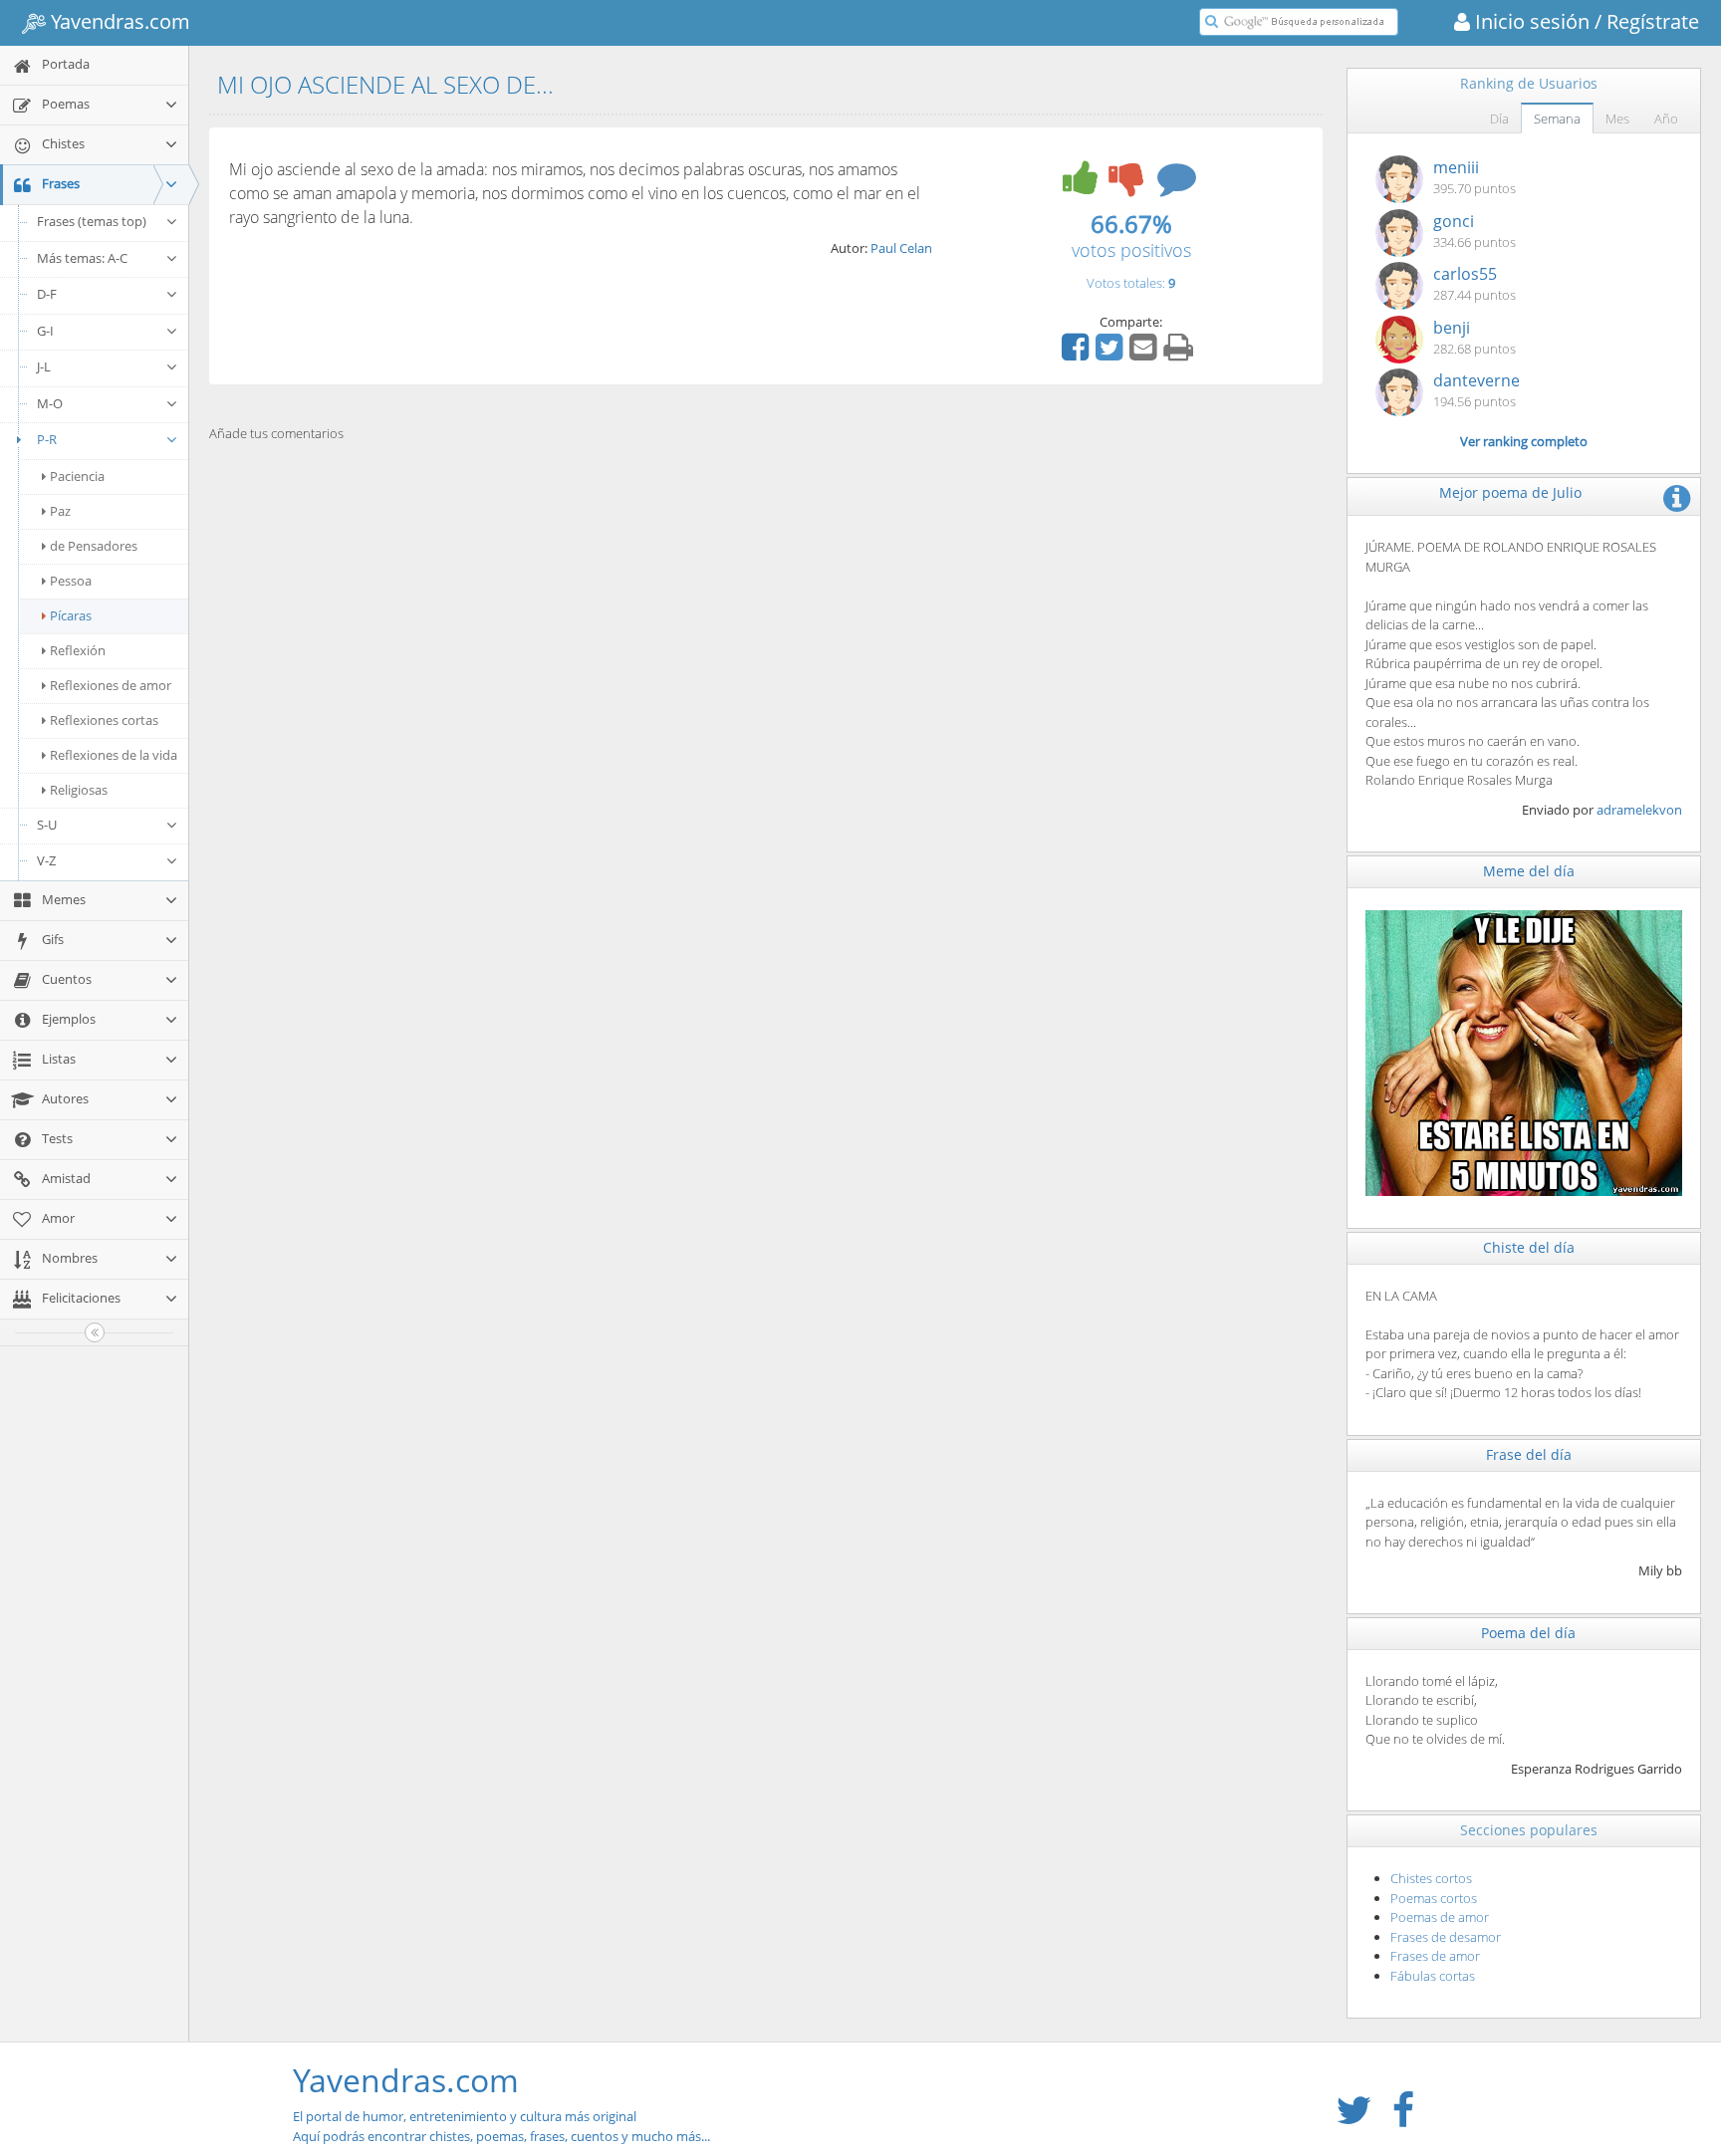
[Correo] (1145, 354)
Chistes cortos (1431, 1878)
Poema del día (1528, 1633)
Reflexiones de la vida (114, 755)
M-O (50, 403)
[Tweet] (1111, 354)
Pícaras (71, 615)
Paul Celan (901, 248)
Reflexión (78, 650)
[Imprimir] (1181, 354)
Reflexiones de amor (111, 685)
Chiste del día (1529, 1247)
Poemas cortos (1434, 1898)
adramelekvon (1639, 810)
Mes (1617, 119)
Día (1499, 119)
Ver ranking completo (1524, 441)
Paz (60, 511)
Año (1666, 119)
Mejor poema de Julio (1510, 492)
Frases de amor (1435, 1956)
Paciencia (77, 476)
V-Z (46, 860)
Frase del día (1529, 1454)
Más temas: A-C (82, 258)
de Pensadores (94, 546)
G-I (45, 331)
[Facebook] (1078, 354)
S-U (47, 825)
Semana (1557, 119)
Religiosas (79, 790)
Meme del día (1529, 871)
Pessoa (71, 581)
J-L (44, 366)
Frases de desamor (1446, 1937)
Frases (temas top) (92, 221)
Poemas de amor (1440, 1917)
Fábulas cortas (1433, 1976)
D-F (47, 294)
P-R (47, 439)
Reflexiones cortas (104, 720)
